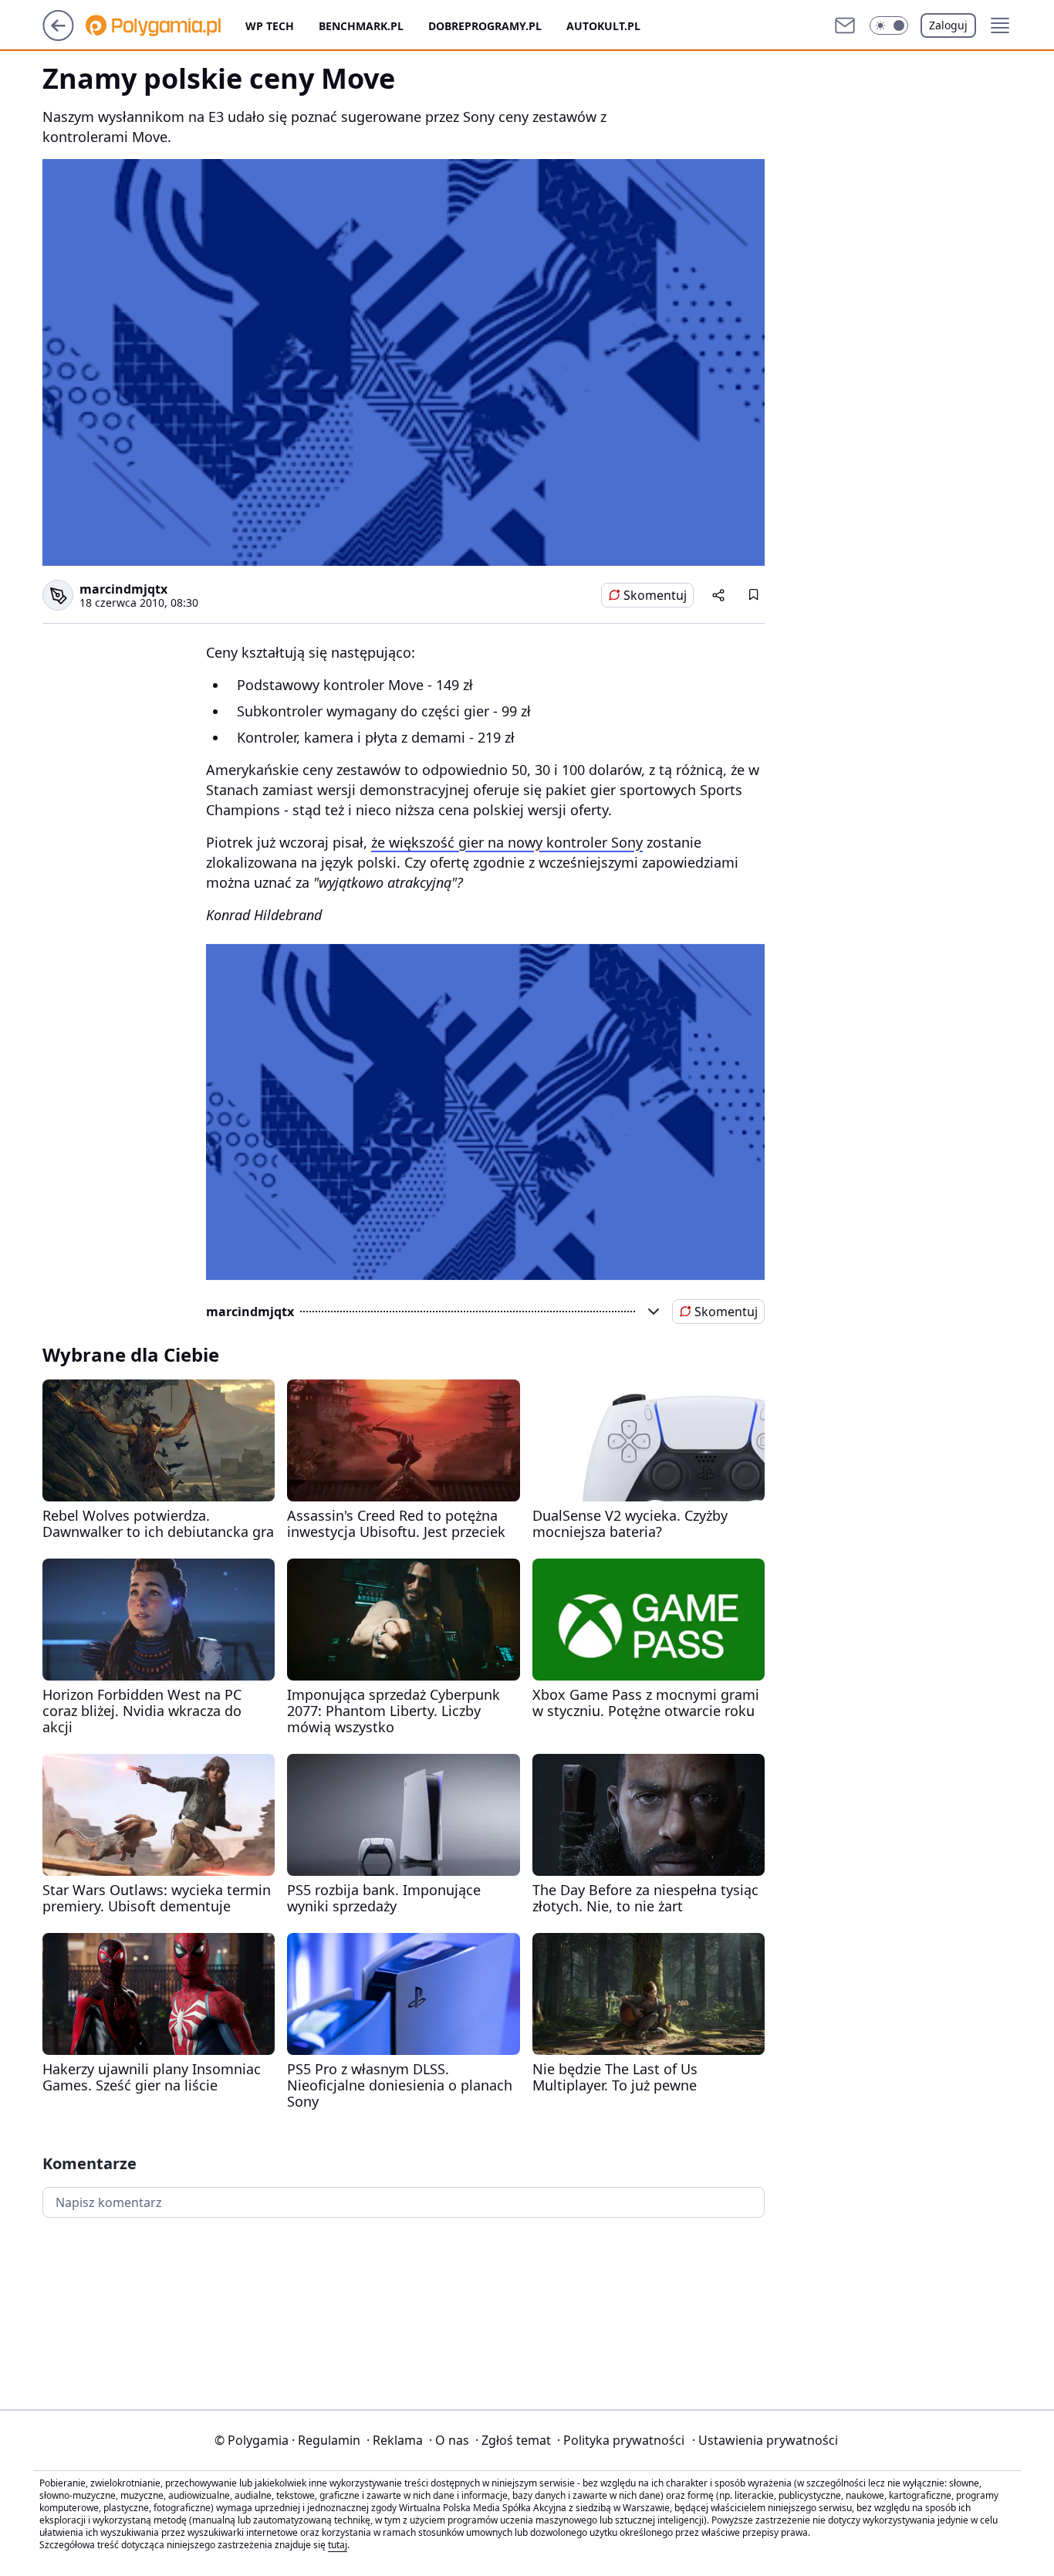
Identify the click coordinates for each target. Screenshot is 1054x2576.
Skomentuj (655, 595)
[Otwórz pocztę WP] (845, 25)
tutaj (338, 2545)
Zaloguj (948, 25)
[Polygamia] (166, 25)
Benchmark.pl (361, 26)
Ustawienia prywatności (765, 2440)
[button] (889, 25)
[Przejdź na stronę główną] (58, 36)
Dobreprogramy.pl (485, 26)
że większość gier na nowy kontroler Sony (507, 842)
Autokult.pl (603, 26)
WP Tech (270, 26)
